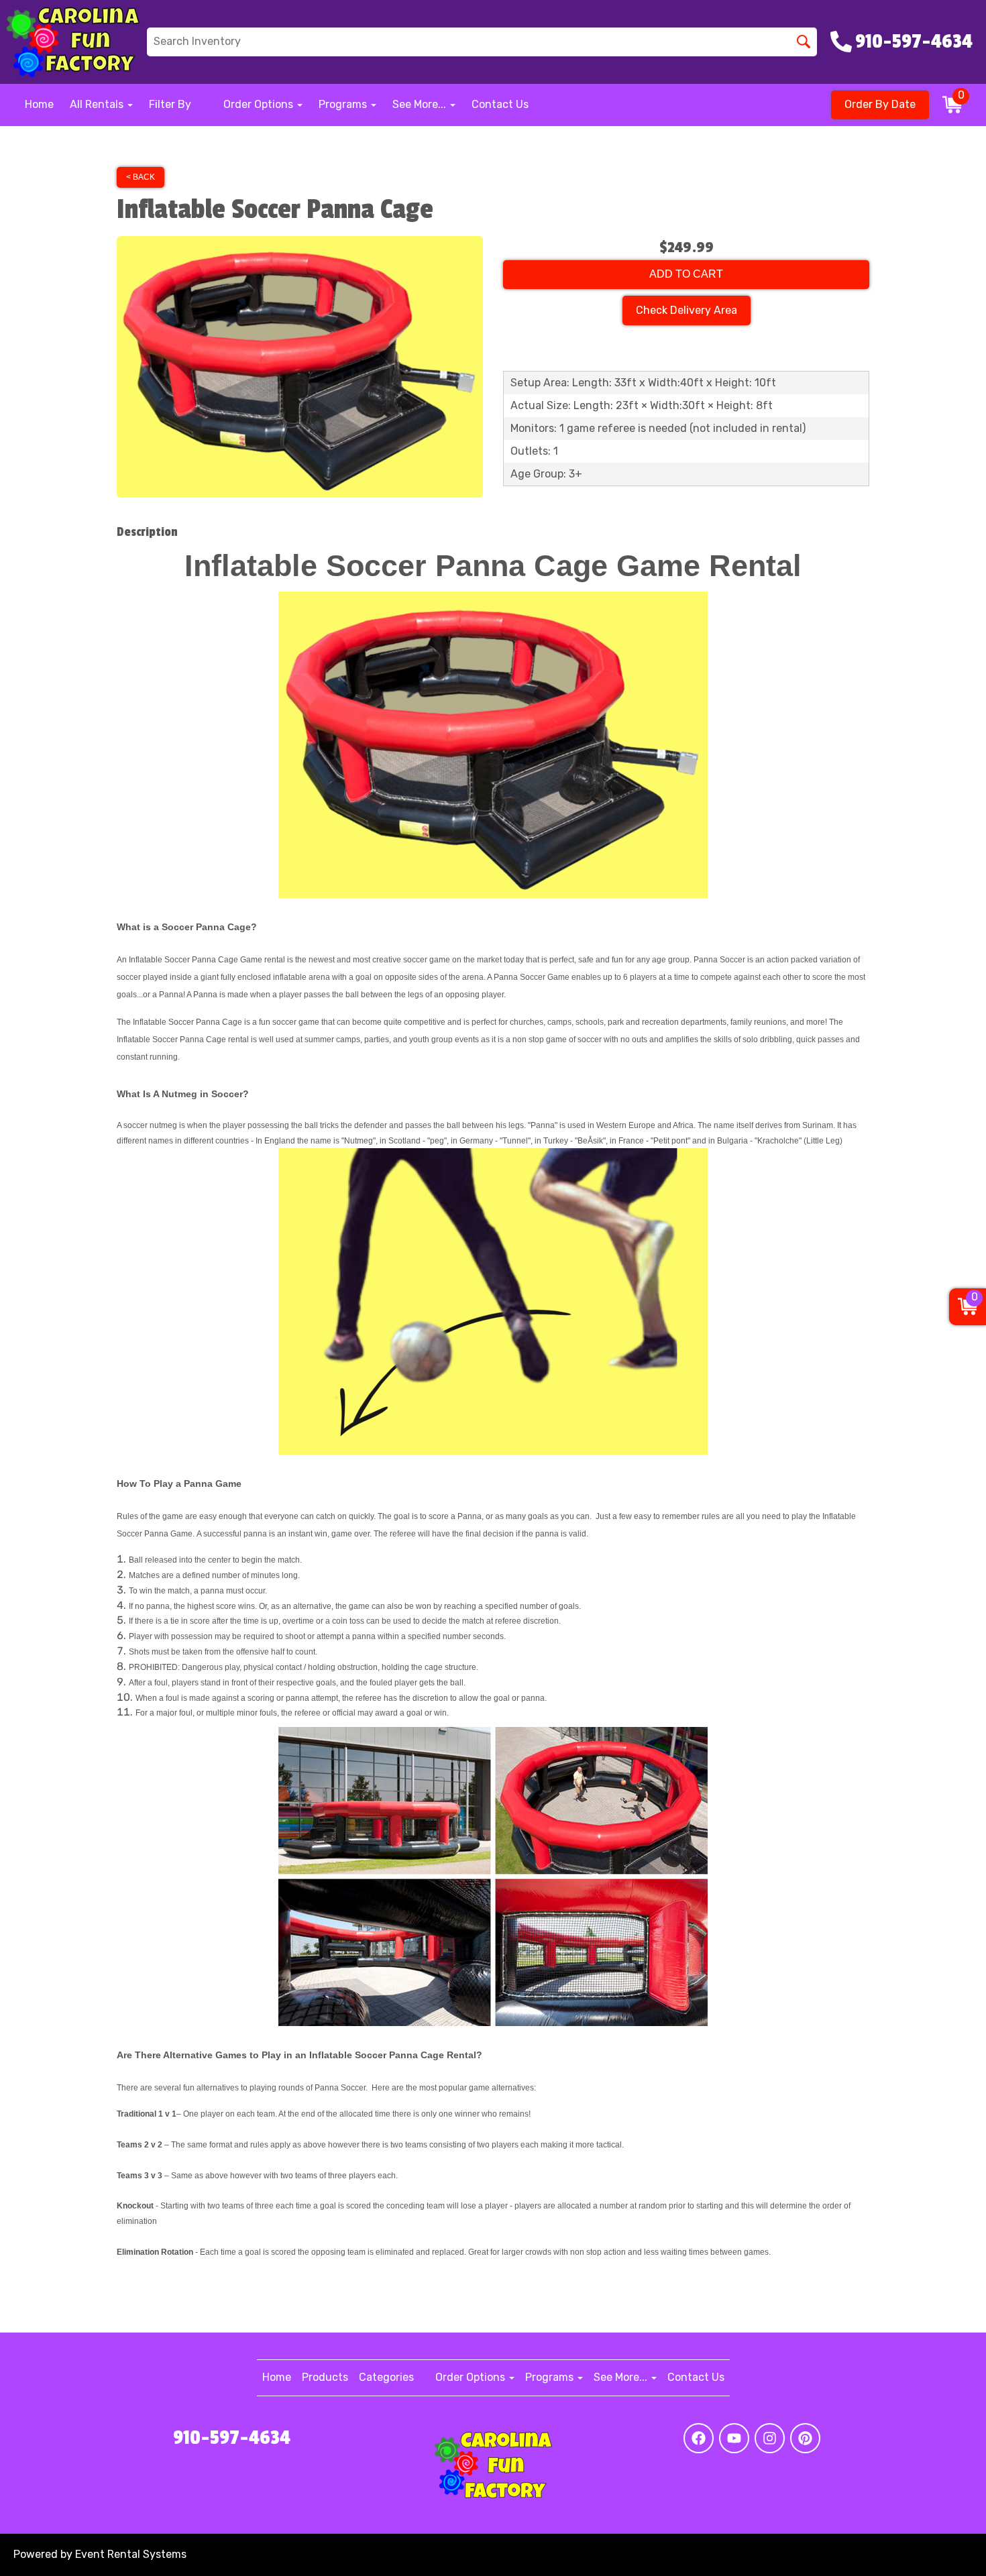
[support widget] (946, 2544)
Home (39, 104)
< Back (141, 177)
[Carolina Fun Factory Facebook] (699, 2438)
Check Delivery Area (687, 310)
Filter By (170, 104)
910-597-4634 (232, 2438)
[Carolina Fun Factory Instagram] (770, 2438)
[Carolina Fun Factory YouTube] (734, 2438)
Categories (386, 2377)
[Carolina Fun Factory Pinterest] (805, 2438)
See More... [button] (421, 104)
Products (325, 2377)
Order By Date (880, 104)
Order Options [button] (260, 104)
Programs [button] (344, 104)
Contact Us (500, 104)
